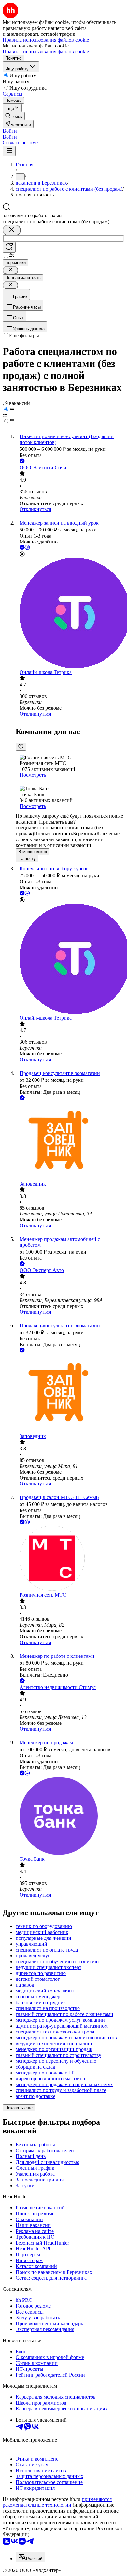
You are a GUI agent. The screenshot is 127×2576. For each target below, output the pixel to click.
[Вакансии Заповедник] (70, 1141)
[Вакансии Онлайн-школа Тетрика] (70, 614)
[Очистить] (12, 230)
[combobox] (33, 215)
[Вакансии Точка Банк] (70, 1817)
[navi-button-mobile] (9, 151)
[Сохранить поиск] (9, 247)
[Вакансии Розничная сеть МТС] (70, 1559)
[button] (10, 131)
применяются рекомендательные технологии (57, 2502)
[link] (14, 116)
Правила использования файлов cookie (46, 52)
